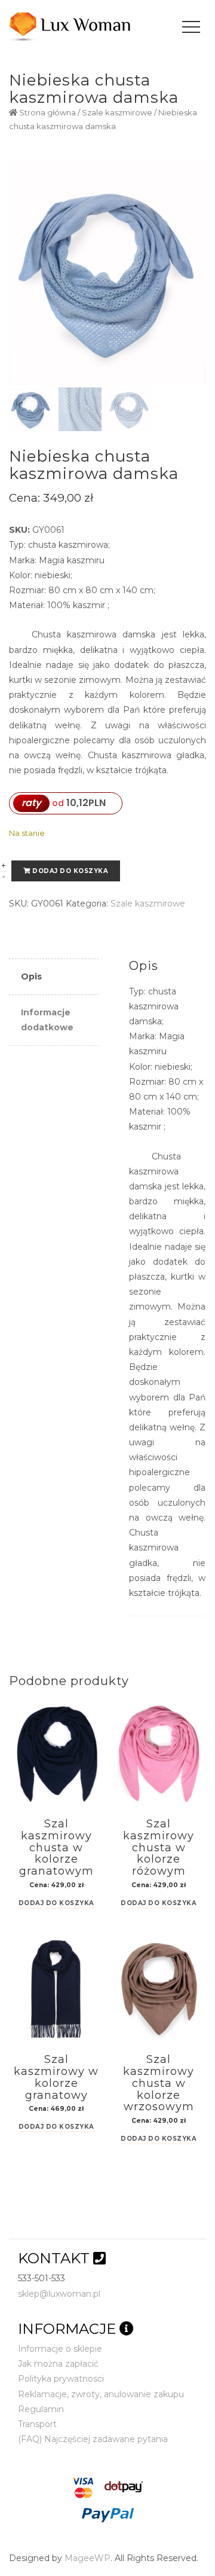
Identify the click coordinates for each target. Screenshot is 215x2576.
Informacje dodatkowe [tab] (47, 1020)
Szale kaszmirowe (117, 113)
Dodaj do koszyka (70, 871)
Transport (37, 2424)
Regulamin (41, 2409)
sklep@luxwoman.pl (59, 2294)
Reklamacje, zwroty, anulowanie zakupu (101, 2394)
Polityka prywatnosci (61, 2379)
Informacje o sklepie (60, 2349)
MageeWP (87, 2558)
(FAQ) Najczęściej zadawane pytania (93, 2439)
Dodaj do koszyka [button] (56, 1904)
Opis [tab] (31, 976)
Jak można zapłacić (58, 2364)
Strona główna (47, 113)
